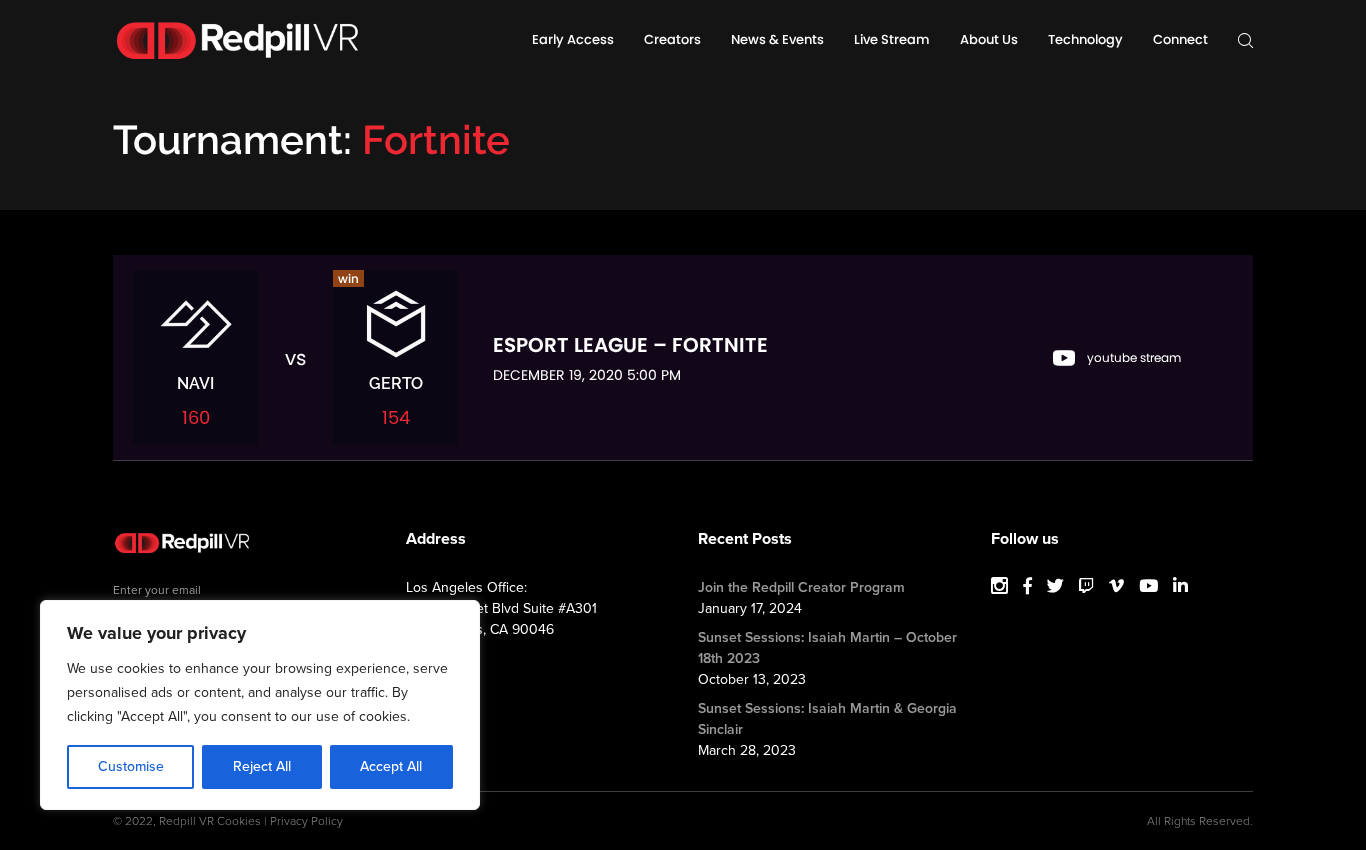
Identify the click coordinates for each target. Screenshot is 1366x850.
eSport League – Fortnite (630, 345)
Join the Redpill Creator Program (801, 587)
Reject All (262, 766)
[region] (260, 705)
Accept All (391, 766)
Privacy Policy (306, 821)
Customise (131, 766)
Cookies (239, 821)
